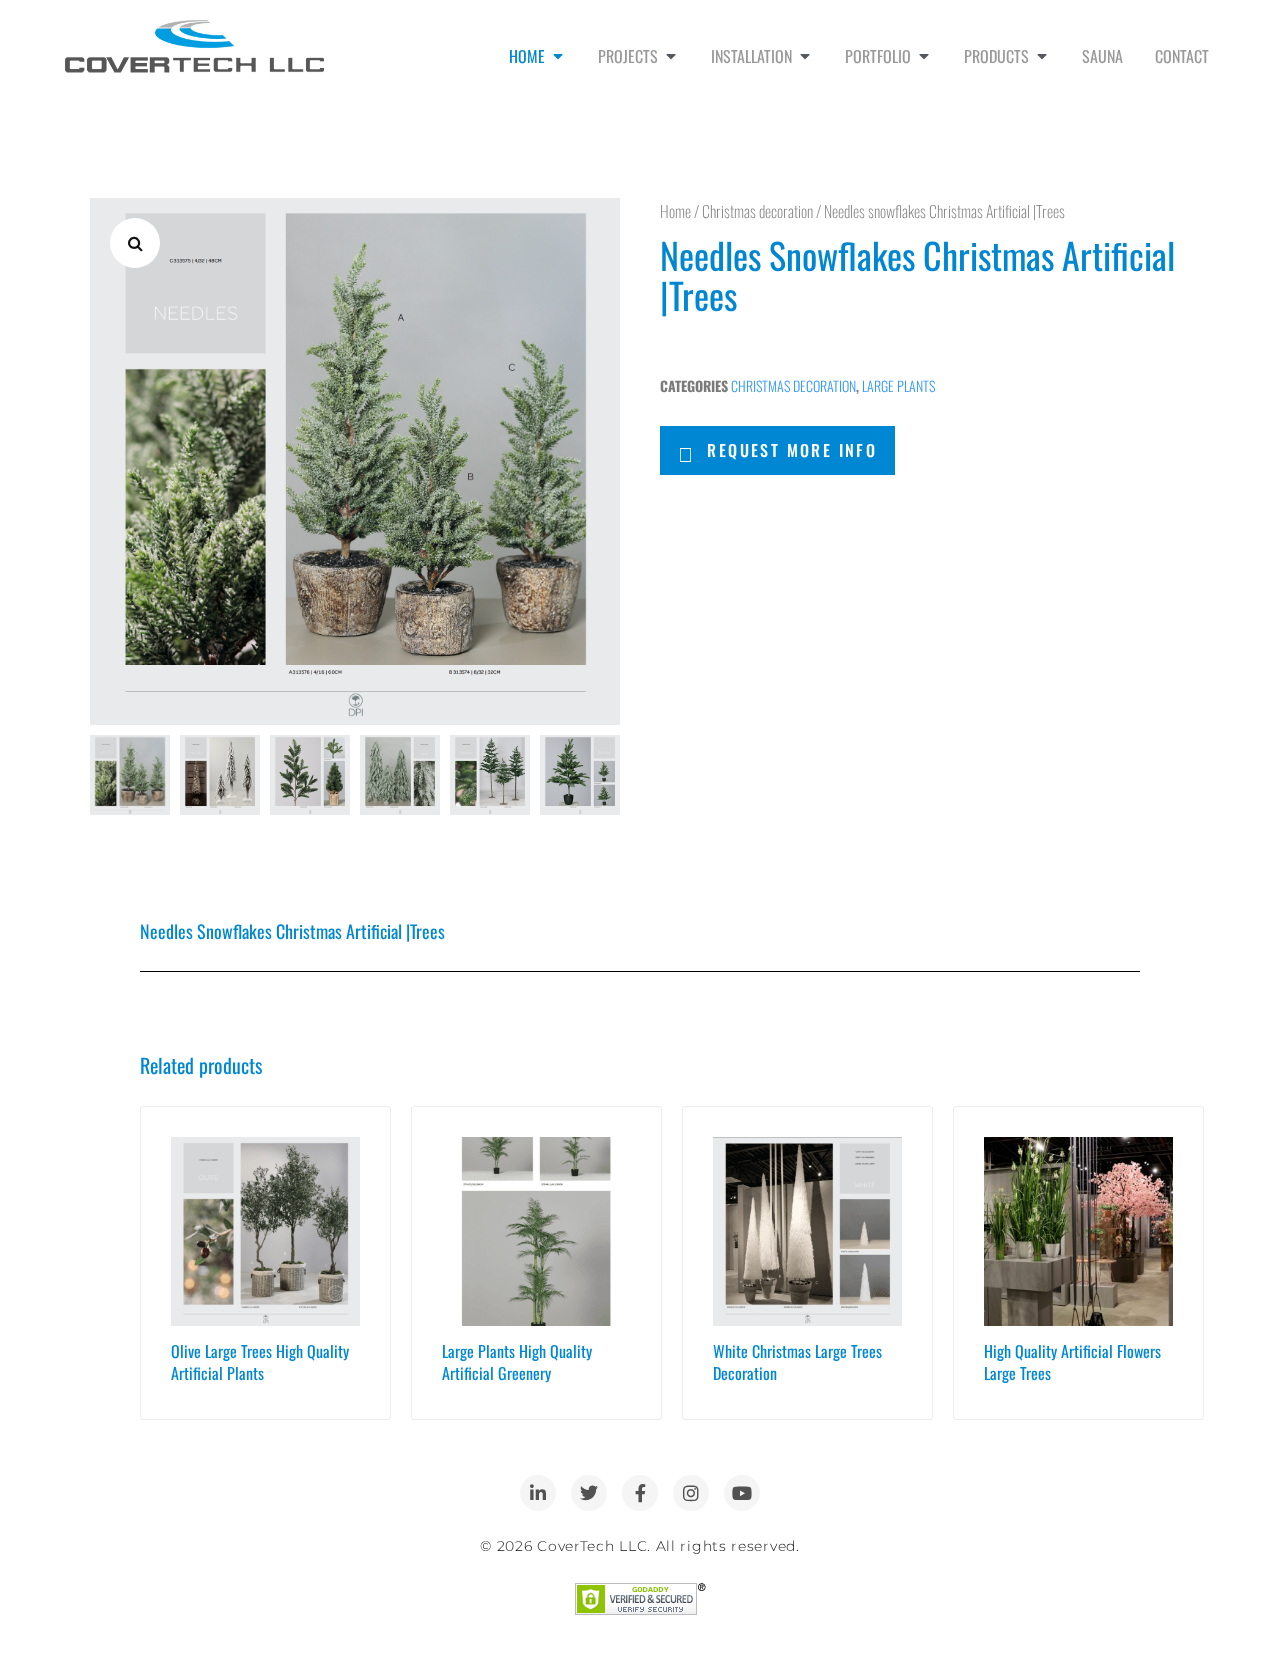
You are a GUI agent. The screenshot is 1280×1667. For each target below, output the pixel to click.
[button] (135, 243)
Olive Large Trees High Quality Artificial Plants (260, 1362)
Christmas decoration (757, 211)
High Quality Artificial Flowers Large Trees (1072, 1362)
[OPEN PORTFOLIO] (924, 56)
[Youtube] (742, 1493)
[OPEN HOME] (558, 56)
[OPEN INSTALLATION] (805, 56)
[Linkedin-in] (538, 1493)
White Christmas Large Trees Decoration (797, 1362)
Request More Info (792, 450)
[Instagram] (691, 1493)
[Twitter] (589, 1493)
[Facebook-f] (640, 1493)
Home (675, 211)
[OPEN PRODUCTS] (1042, 56)
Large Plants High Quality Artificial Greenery (517, 1362)
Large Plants (898, 385)
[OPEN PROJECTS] (671, 56)
